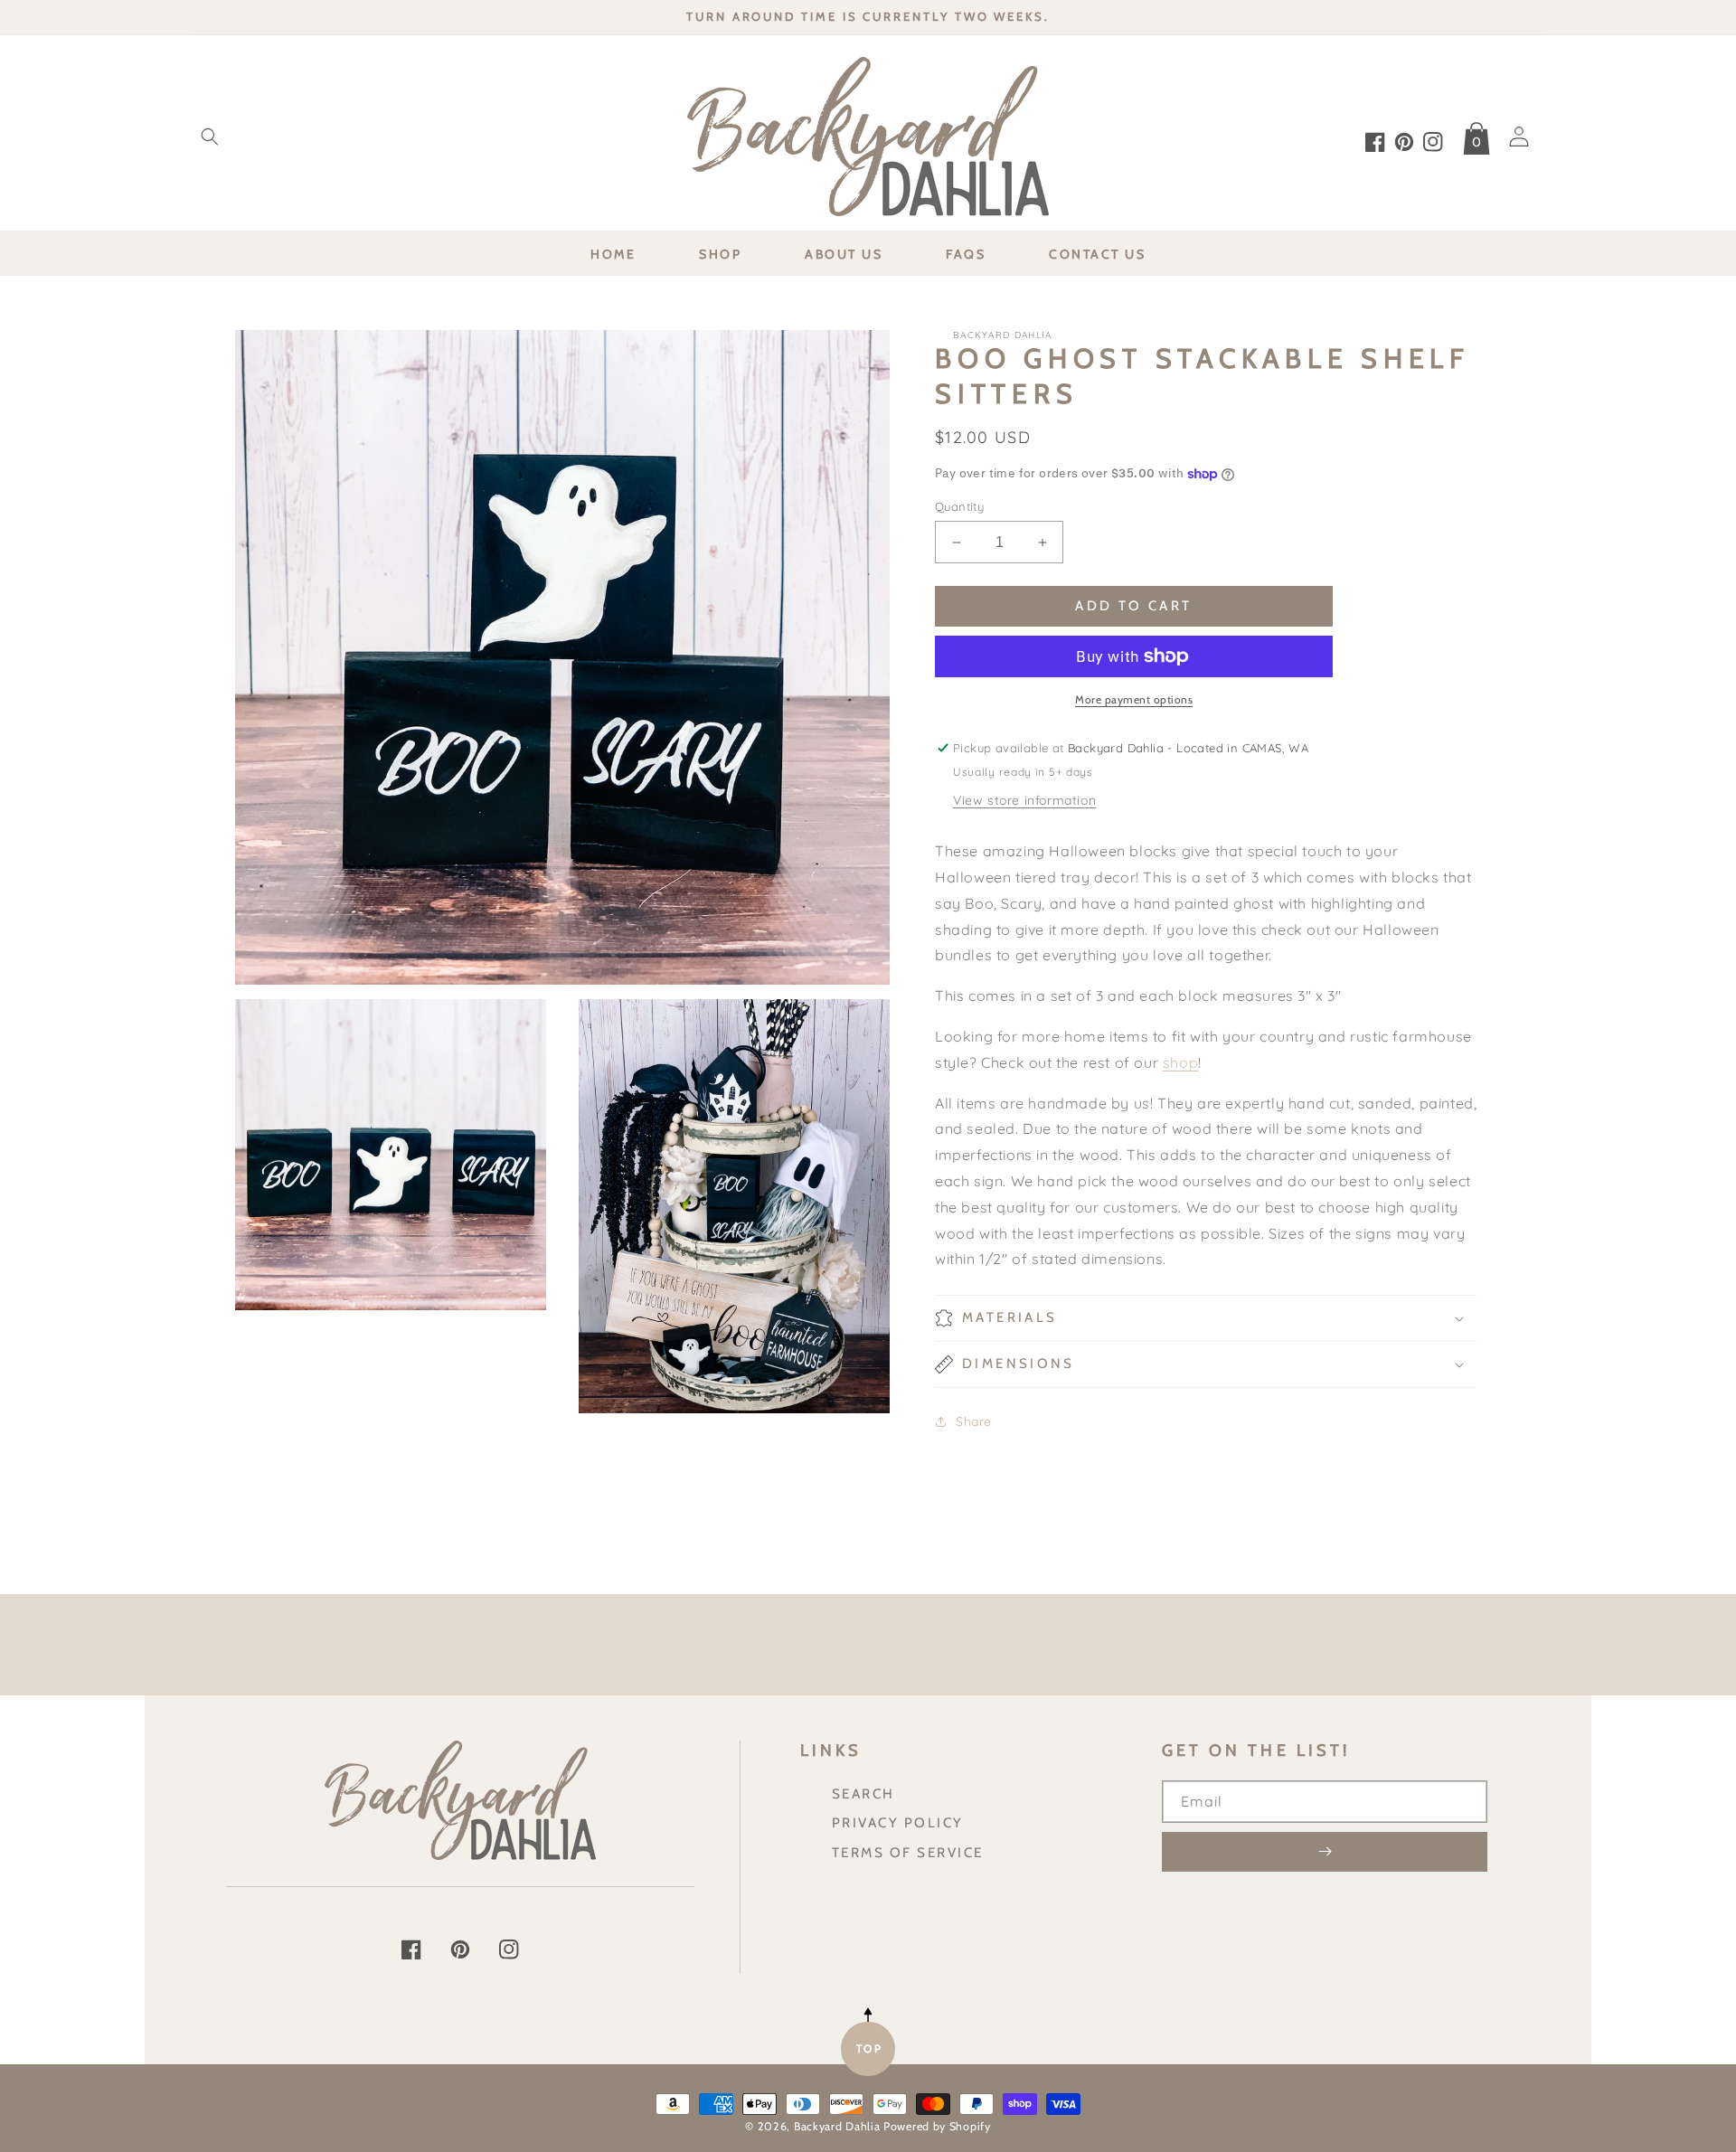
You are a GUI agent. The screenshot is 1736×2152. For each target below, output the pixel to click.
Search (863, 1793)
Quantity (959, 506)
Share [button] (974, 1421)
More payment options (1134, 699)
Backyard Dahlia (837, 2126)
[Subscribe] (1325, 1852)
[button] (210, 137)
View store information (1024, 800)
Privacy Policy (898, 1822)
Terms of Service (908, 1852)
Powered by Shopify (937, 2126)
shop (1180, 1062)
